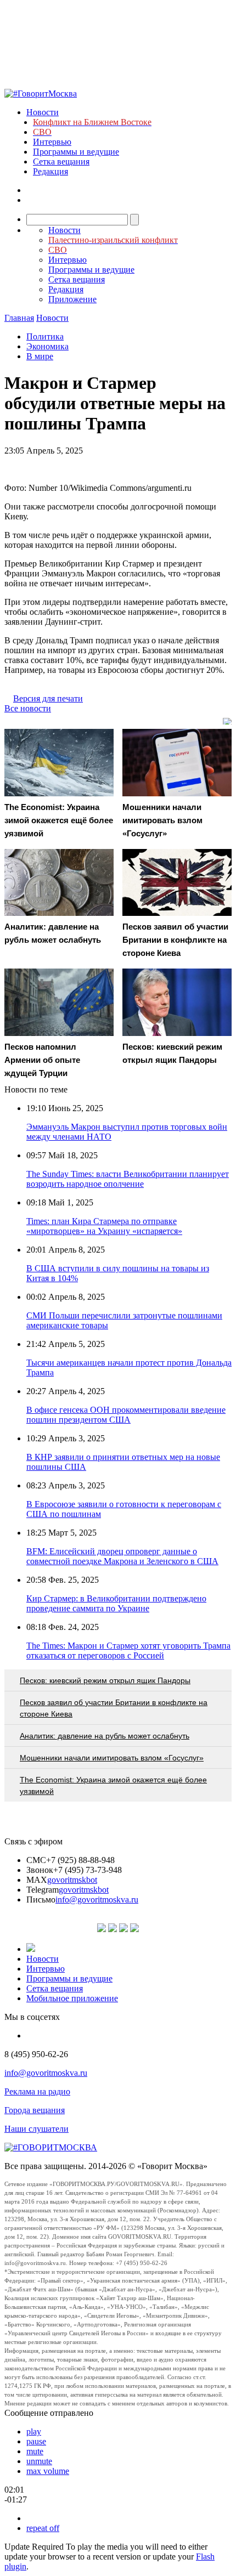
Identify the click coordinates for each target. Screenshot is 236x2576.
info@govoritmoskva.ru (97, 1900)
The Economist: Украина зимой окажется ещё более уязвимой (113, 1785)
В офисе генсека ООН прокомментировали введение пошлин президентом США (126, 1415)
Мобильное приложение (72, 1998)
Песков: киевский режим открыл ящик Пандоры (105, 1680)
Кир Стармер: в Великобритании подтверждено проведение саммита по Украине (116, 1603)
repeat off (43, 2528)
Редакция (50, 171)
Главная (19, 318)
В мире (40, 356)
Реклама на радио (37, 2091)
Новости (43, 112)
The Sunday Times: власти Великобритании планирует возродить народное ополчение (128, 1179)
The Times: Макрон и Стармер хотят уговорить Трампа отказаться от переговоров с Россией (128, 1651)
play (34, 2431)
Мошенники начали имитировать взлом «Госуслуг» (112, 1758)
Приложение (72, 299)
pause (36, 2441)
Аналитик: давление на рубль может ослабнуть (105, 1736)
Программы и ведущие (76, 152)
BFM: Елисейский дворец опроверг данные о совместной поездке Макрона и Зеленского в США (122, 1556)
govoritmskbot (72, 1880)
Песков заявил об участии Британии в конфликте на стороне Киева (114, 1708)
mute (35, 2451)
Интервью (52, 142)
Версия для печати (48, 698)
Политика (45, 336)
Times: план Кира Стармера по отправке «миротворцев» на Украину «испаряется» (104, 1226)
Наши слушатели (36, 2129)
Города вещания (35, 2110)
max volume (48, 2471)
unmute (39, 2461)
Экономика (47, 346)
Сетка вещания (61, 162)
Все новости (28, 708)
